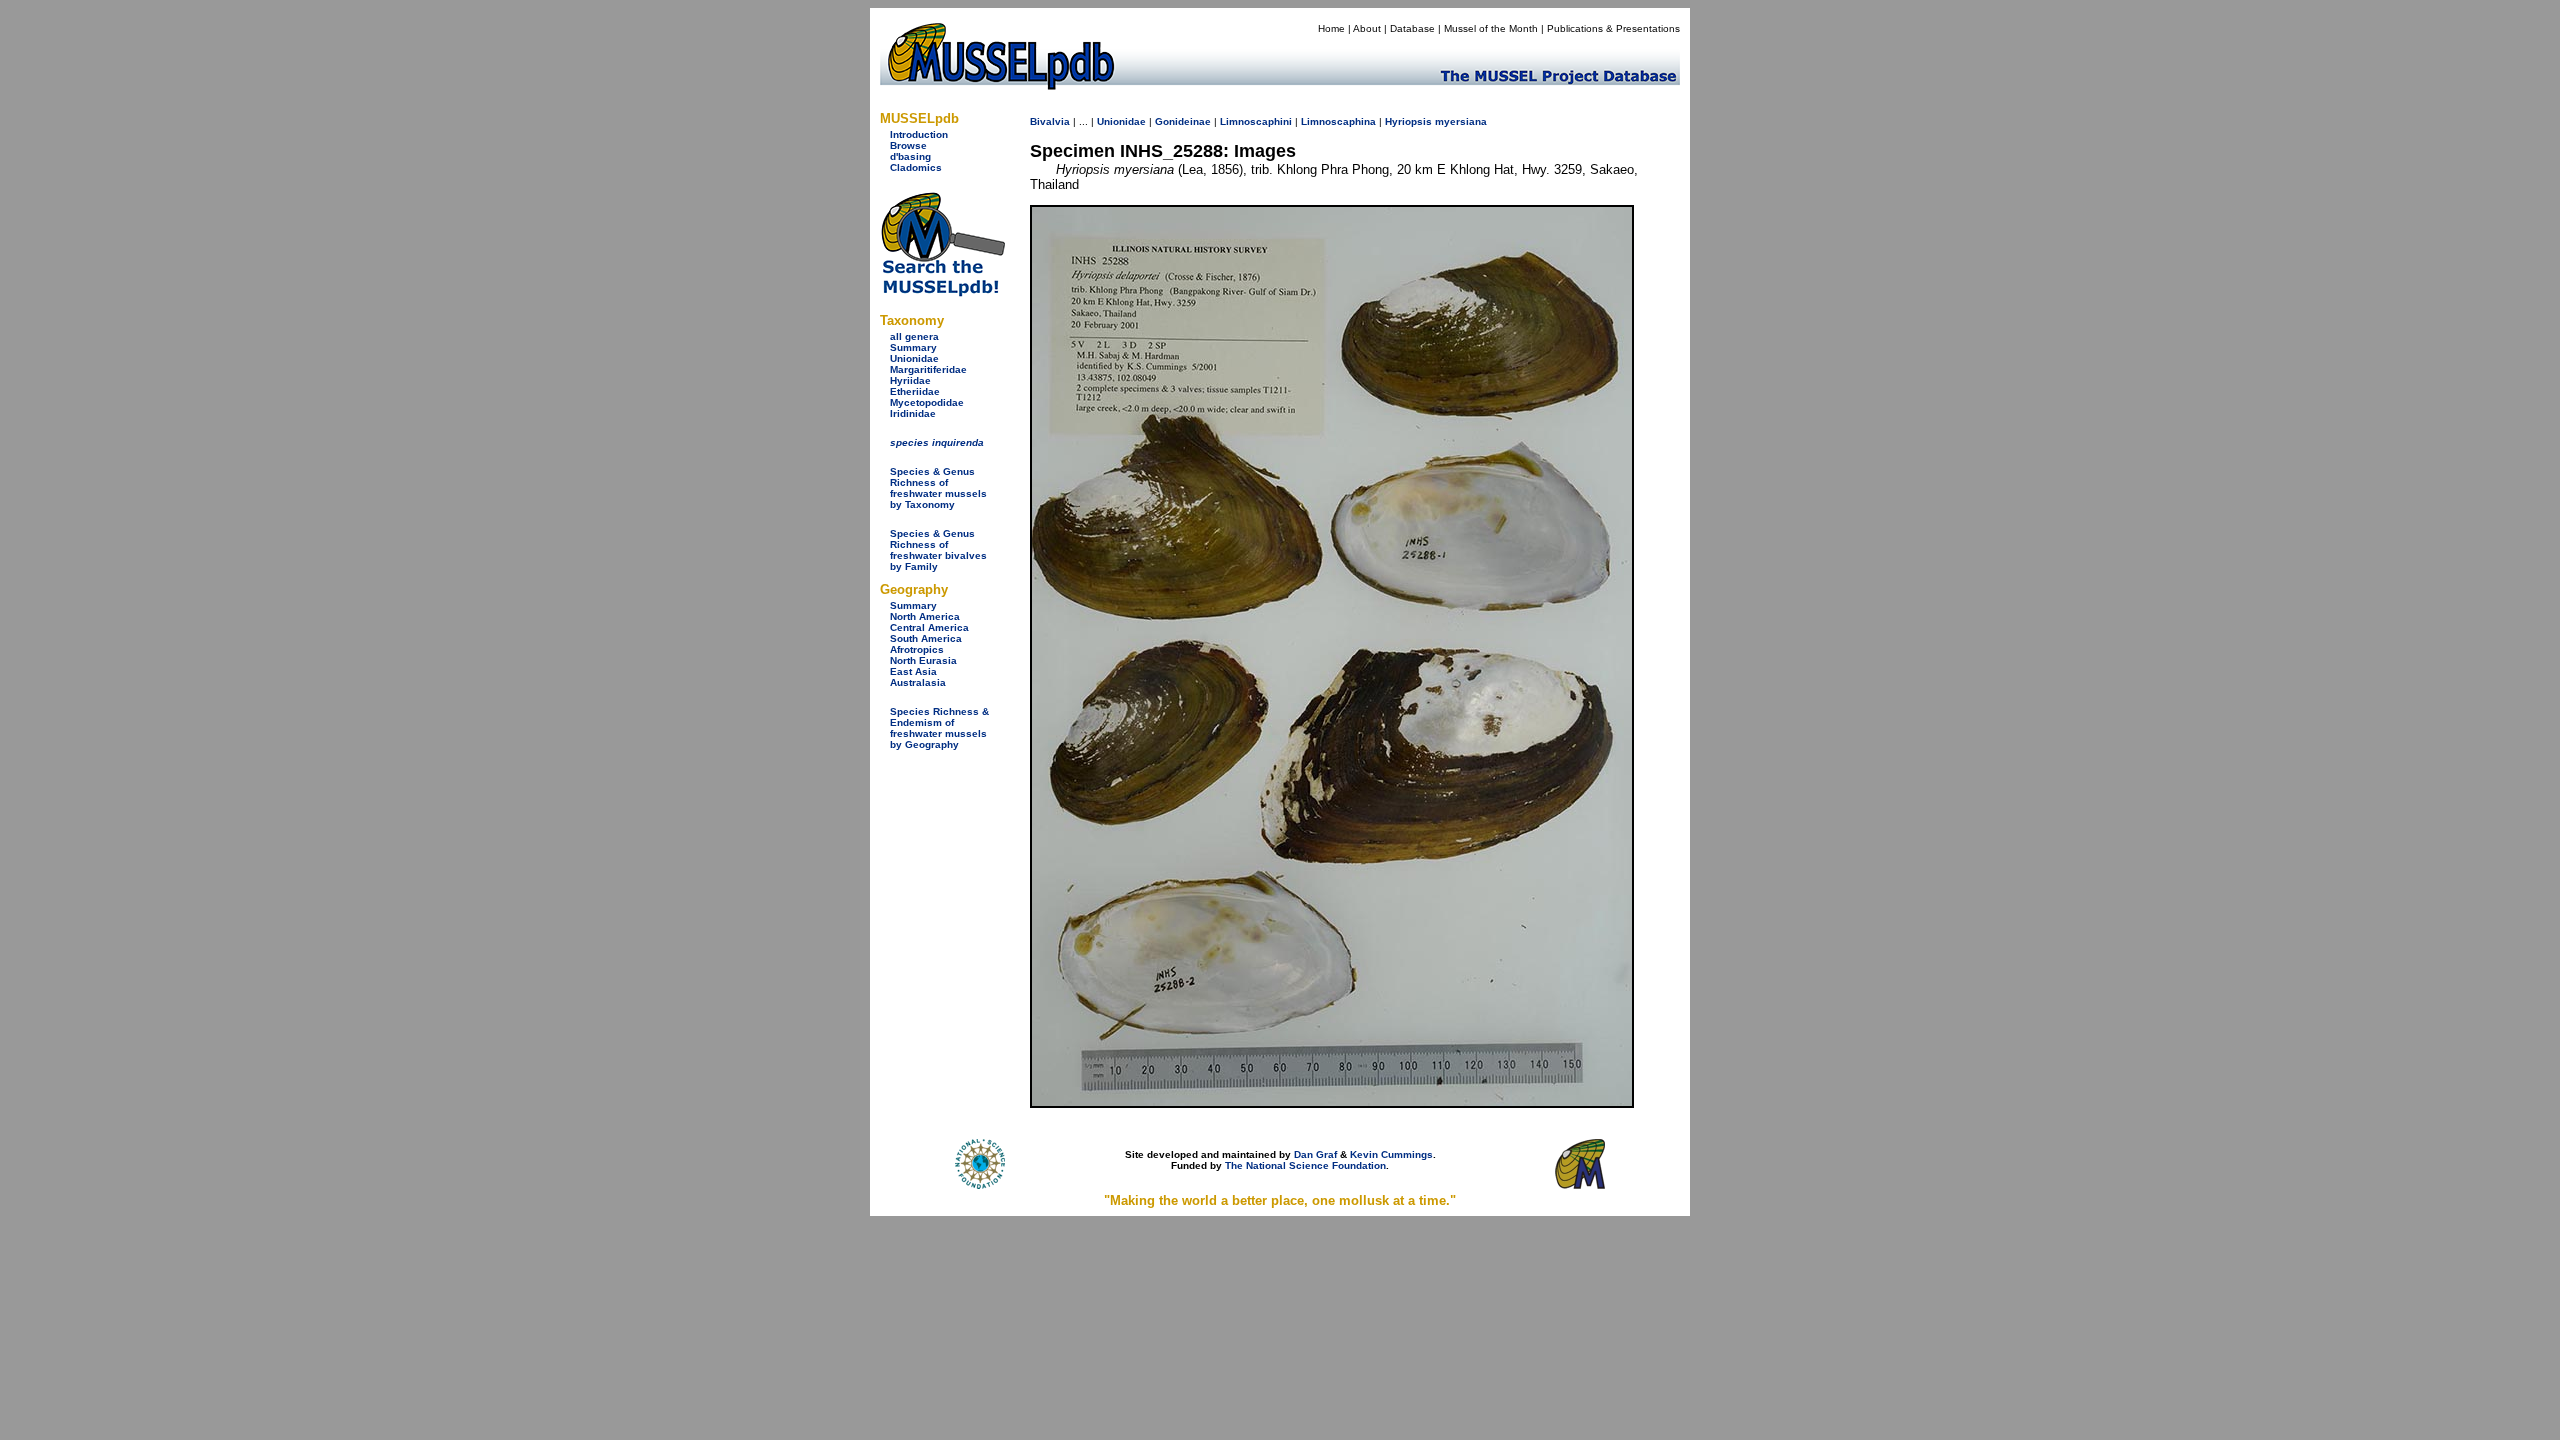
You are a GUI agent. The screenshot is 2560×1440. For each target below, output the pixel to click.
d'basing (910, 156)
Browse (908, 145)
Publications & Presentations (1613, 28)
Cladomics (916, 167)
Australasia (918, 682)
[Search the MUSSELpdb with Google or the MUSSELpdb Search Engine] (942, 292)
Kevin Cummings (1391, 1154)
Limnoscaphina (1338, 121)
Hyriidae (910, 380)
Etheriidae (915, 391)
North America (925, 616)
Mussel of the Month (1491, 28)
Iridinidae (913, 413)
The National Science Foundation (1305, 1165)
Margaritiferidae (928, 369)
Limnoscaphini (1256, 121)
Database (1412, 28)
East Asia (913, 671)
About (1367, 28)
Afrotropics (917, 649)
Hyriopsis (1408, 121)
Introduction (919, 134)
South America (926, 638)
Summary (913, 347)
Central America (929, 627)
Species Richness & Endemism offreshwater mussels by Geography (939, 728)
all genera (914, 336)
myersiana (1461, 121)
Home (1331, 28)
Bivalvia (1050, 121)
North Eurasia (923, 660)
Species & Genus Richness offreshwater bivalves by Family (938, 550)
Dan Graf (1315, 1154)
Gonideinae (1183, 121)
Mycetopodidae (927, 402)
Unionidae (914, 358)
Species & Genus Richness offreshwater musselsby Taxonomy (938, 488)
